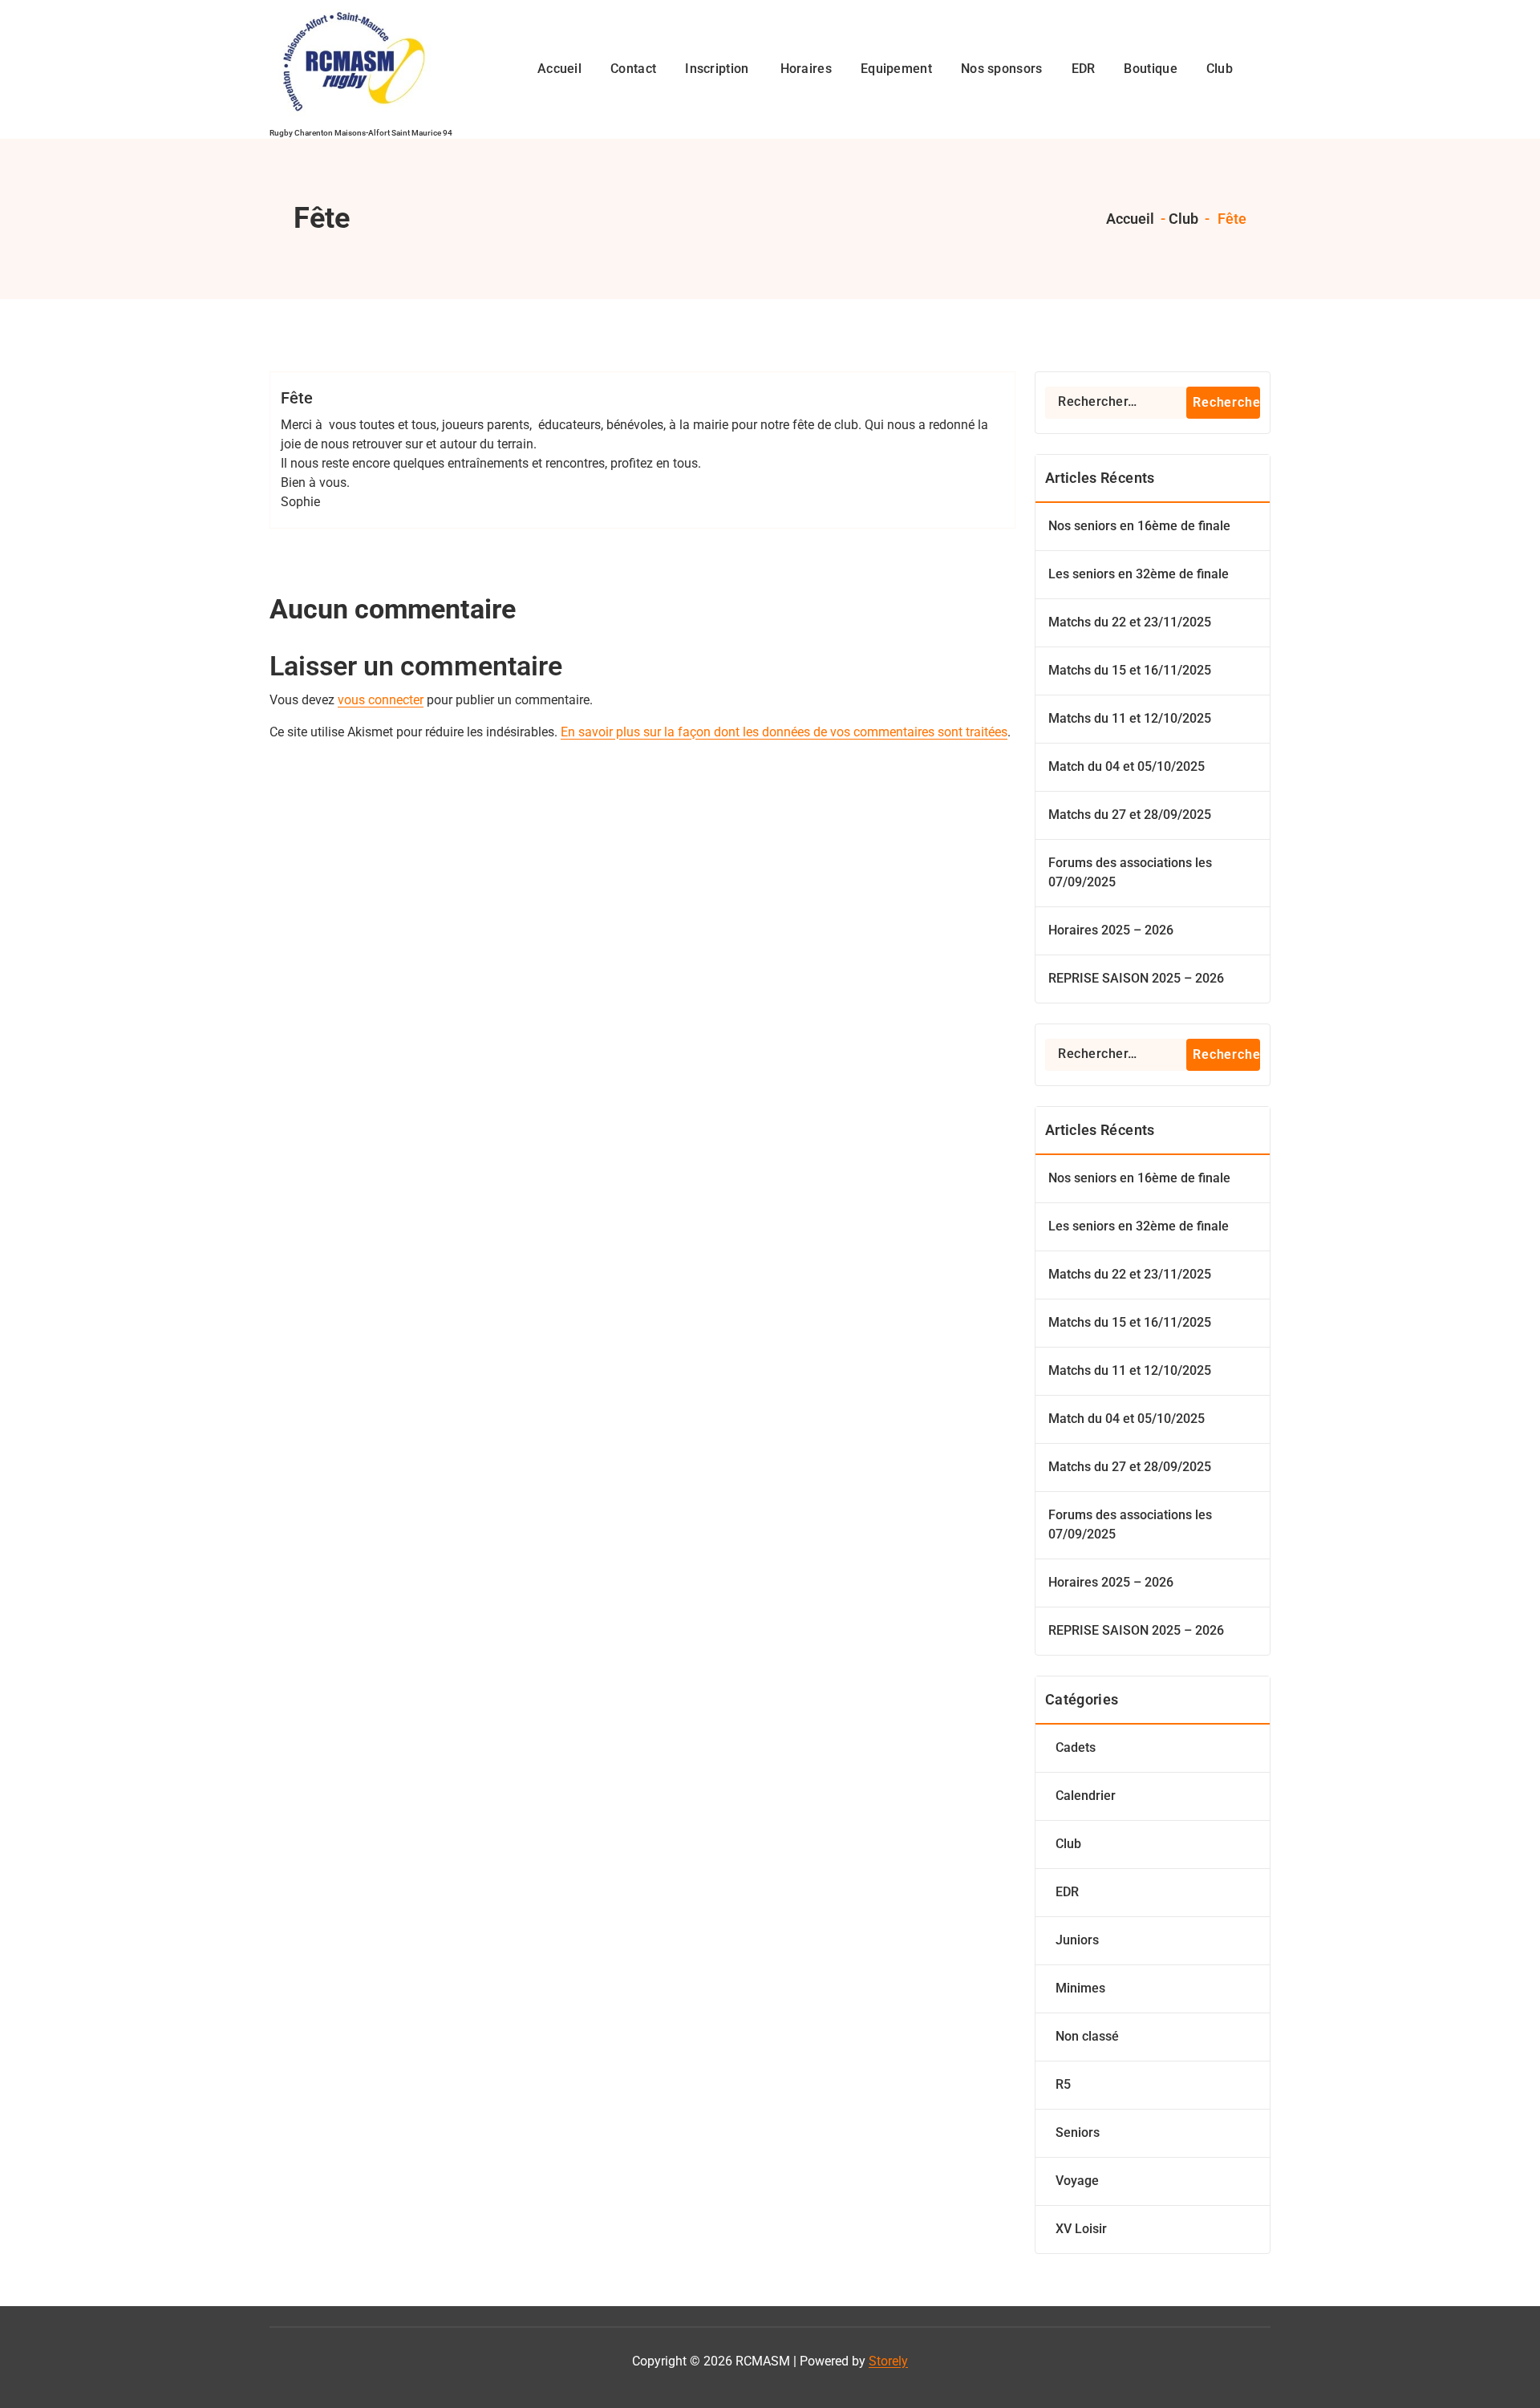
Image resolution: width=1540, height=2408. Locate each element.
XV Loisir (1081, 2229)
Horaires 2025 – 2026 (1111, 930)
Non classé (1087, 2036)
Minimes (1080, 1988)
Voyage (1077, 2181)
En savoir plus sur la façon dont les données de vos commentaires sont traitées (784, 732)
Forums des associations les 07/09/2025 (1130, 872)
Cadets (1076, 1747)
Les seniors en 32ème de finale (1139, 574)
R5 (1063, 2084)
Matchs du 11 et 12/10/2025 (1130, 718)
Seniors (1078, 2132)
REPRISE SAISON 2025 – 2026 (1136, 978)
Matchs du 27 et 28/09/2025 (1130, 815)
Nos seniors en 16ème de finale (1139, 526)
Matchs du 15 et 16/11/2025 (1130, 670)
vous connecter (381, 700)
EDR (1067, 1892)
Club (1183, 219)
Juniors (1077, 1940)
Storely (888, 2361)
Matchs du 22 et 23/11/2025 (1130, 622)
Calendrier (1086, 1796)
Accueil (1129, 219)
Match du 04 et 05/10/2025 (1127, 766)
